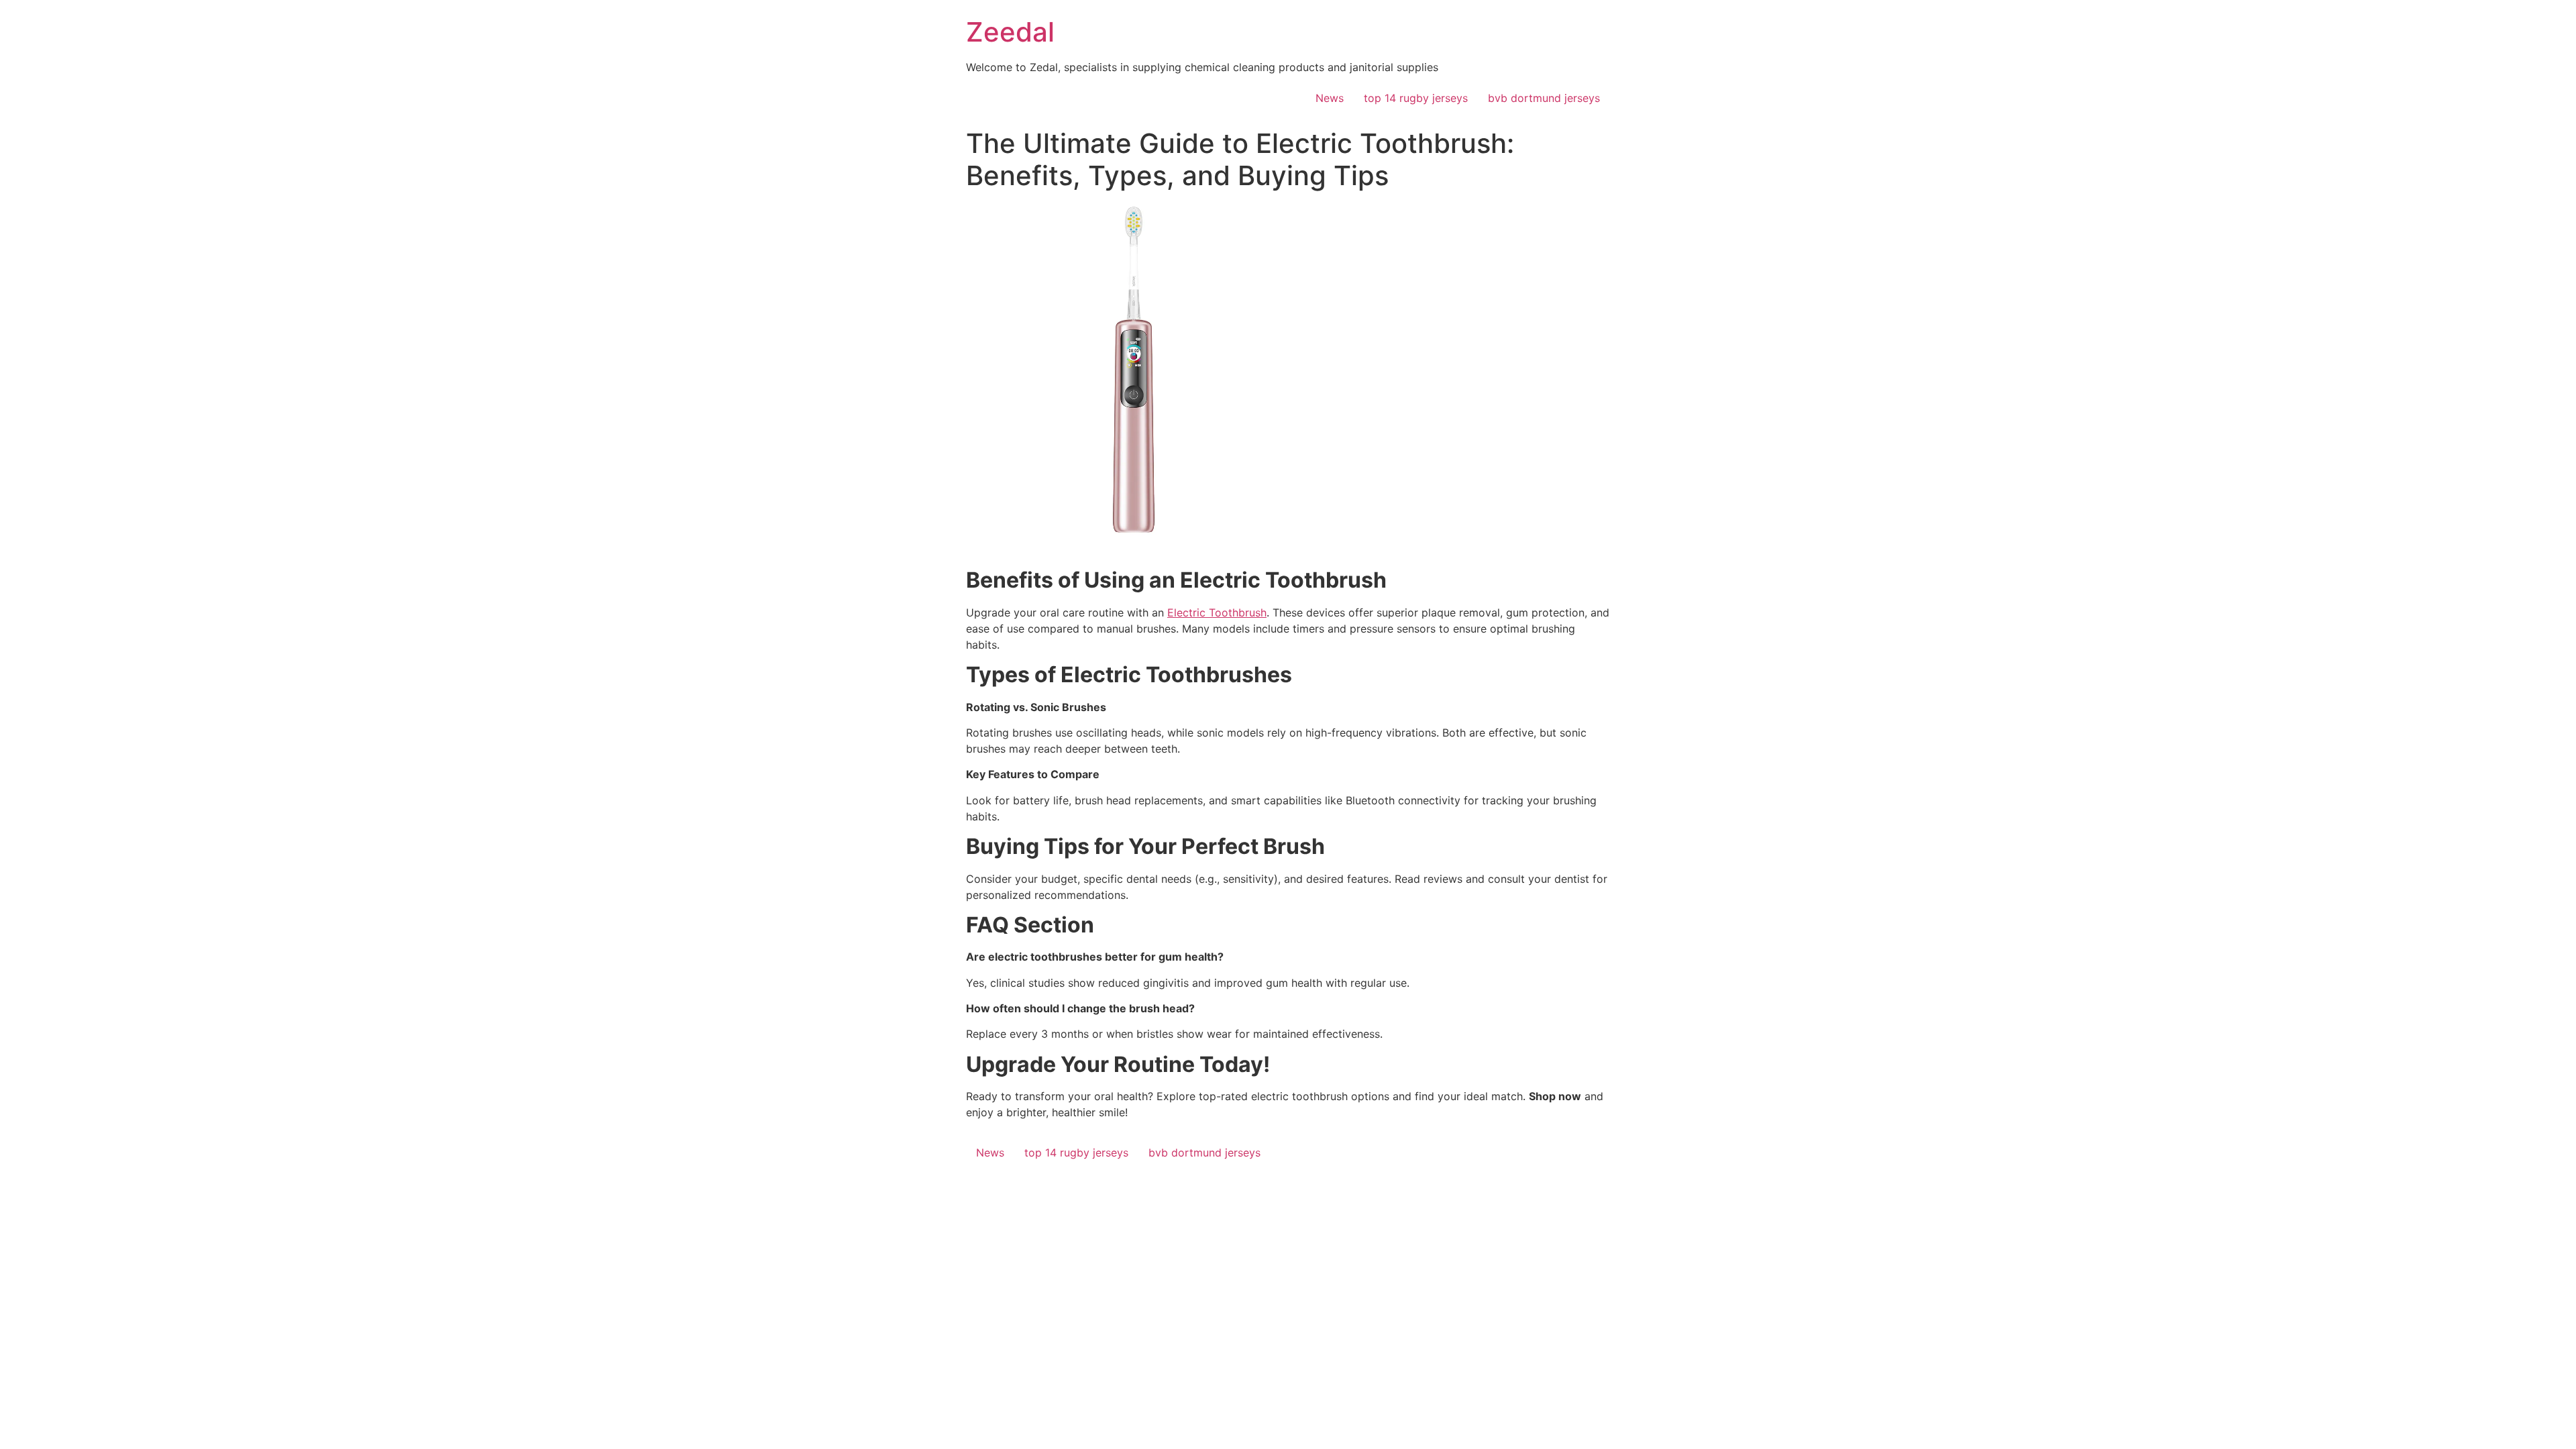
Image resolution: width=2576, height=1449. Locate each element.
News (1330, 98)
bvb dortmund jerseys (1544, 98)
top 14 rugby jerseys (1416, 98)
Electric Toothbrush (1217, 612)
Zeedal (1010, 32)
